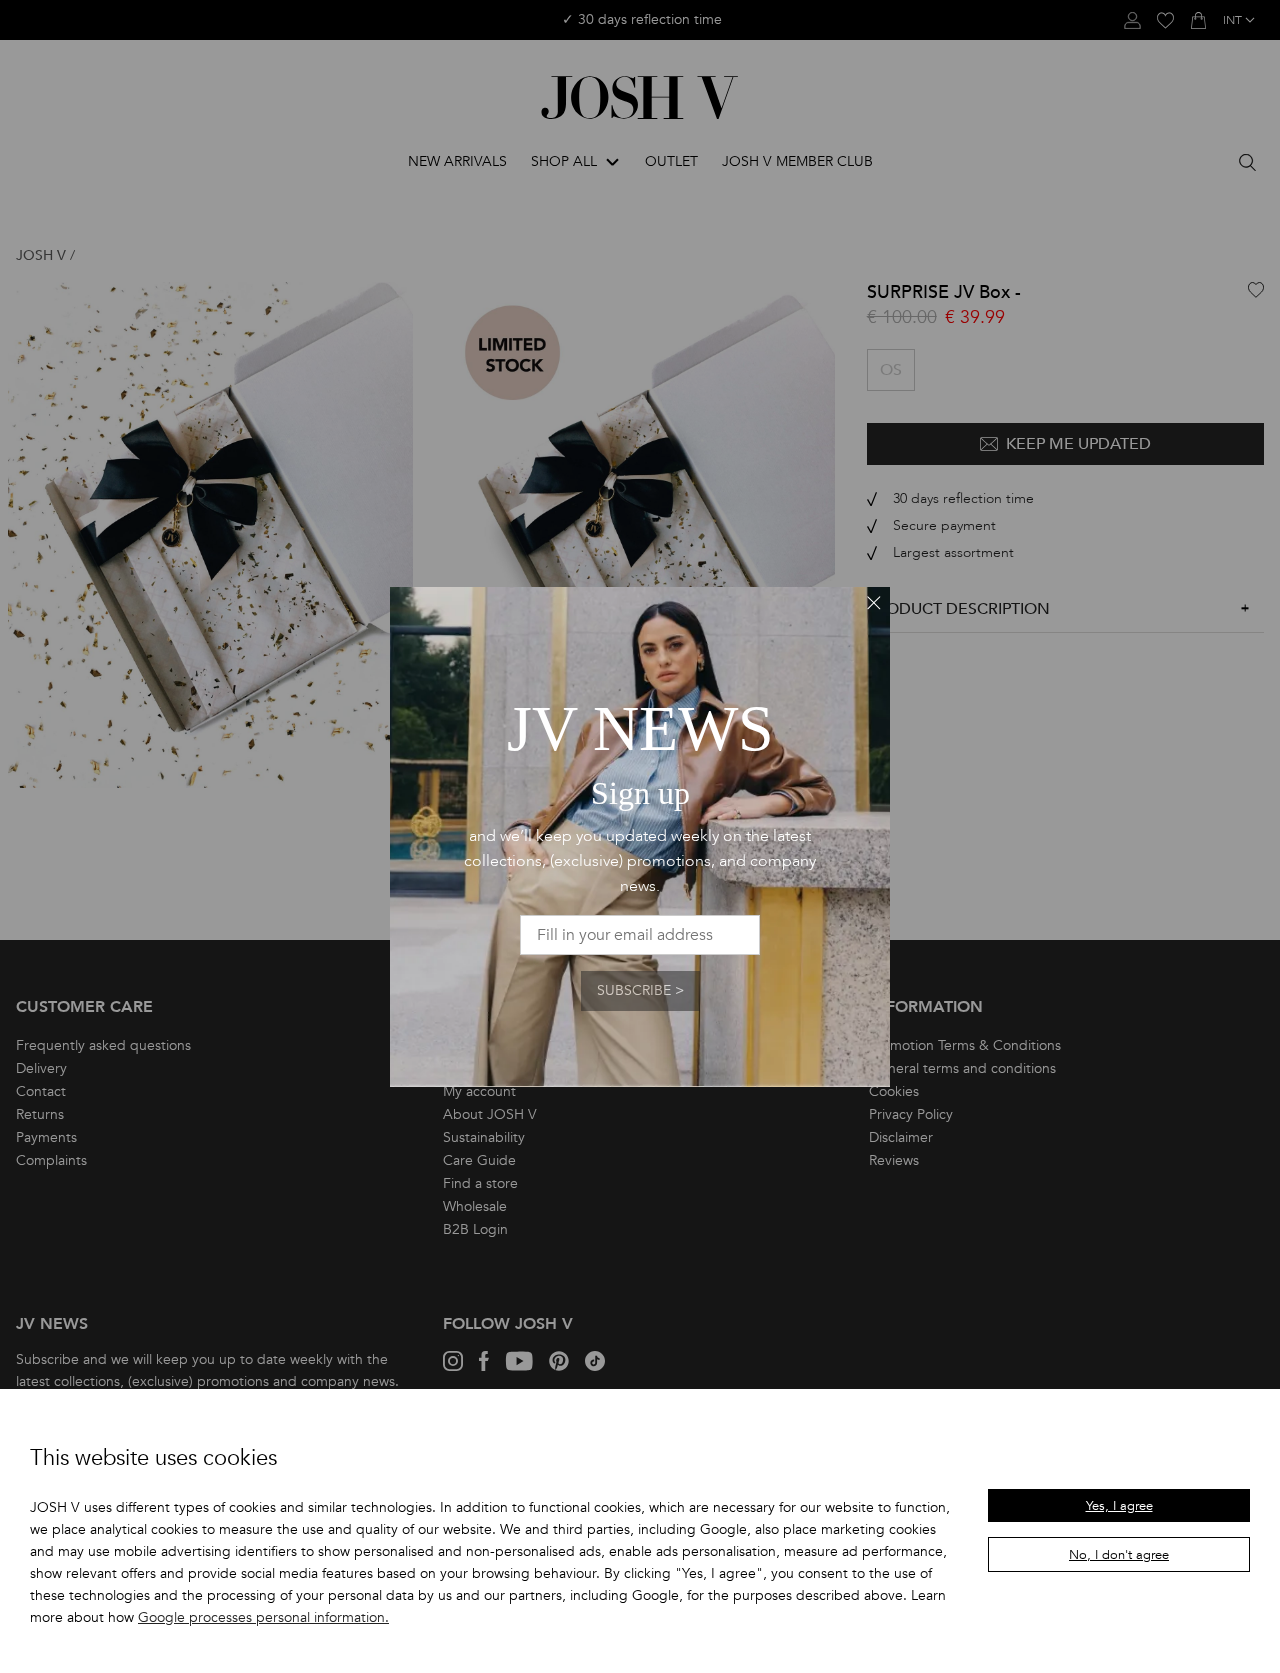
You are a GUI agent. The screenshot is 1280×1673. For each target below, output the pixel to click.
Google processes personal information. (263, 1617)
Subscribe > (640, 990)
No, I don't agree (1119, 1555)
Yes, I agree (1119, 1506)
